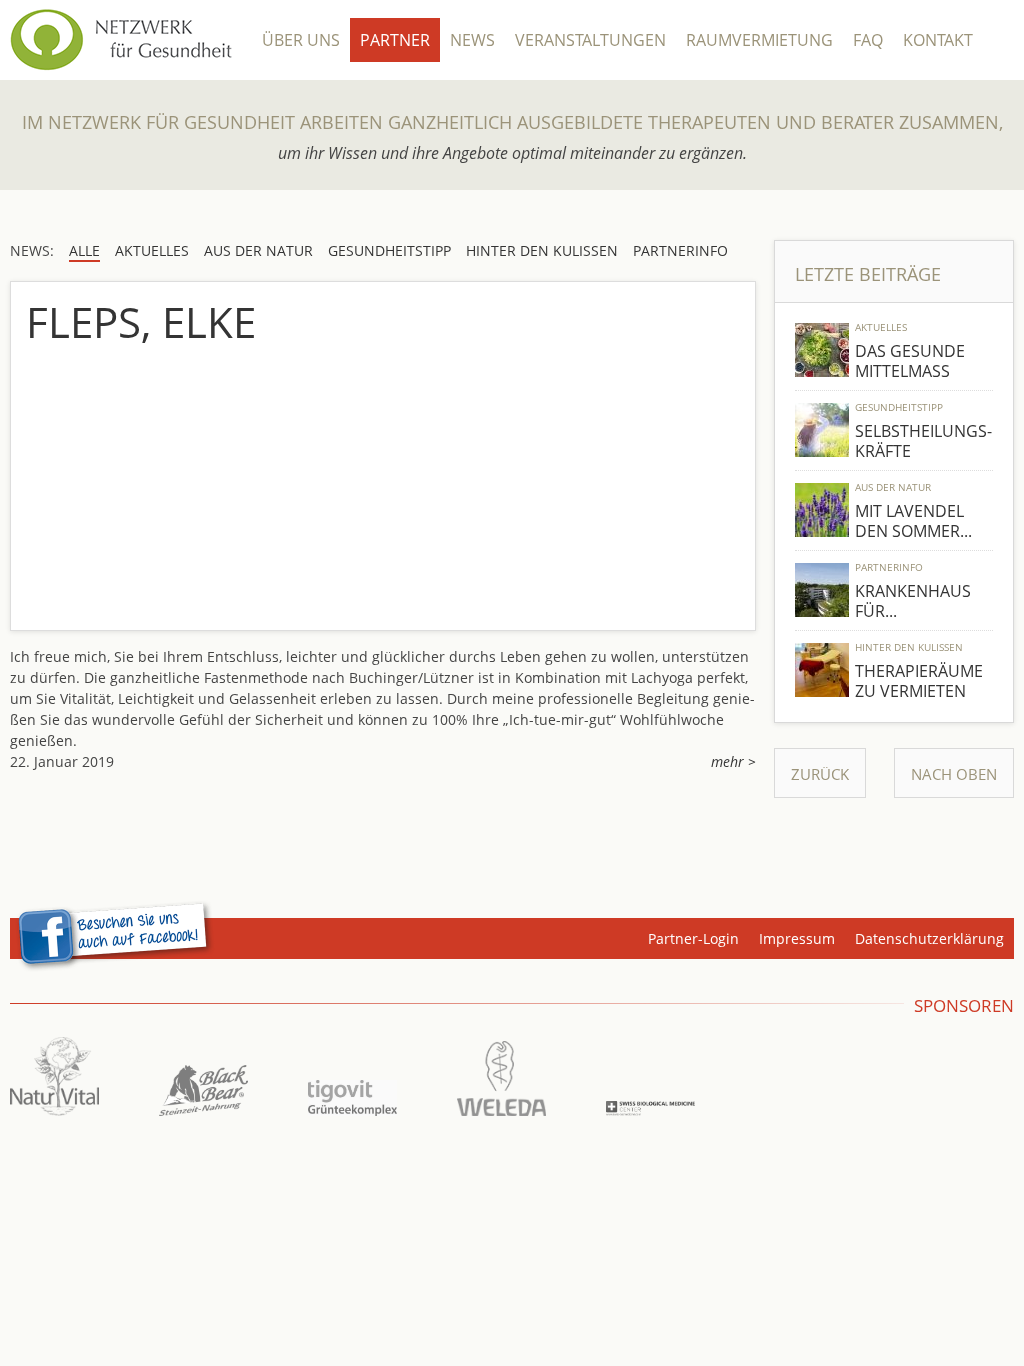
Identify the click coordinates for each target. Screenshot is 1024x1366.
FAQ (868, 40)
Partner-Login (693, 938)
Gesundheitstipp (899, 407)
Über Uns (301, 40)
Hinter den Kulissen (909, 647)
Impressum (797, 938)
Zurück (820, 774)
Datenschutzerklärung (929, 938)
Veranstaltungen (590, 40)
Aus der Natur (893, 487)
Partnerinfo (889, 567)
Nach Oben (954, 774)
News (472, 40)
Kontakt (938, 40)
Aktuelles (881, 327)
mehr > (733, 761)
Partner (395, 40)
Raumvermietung (759, 40)
